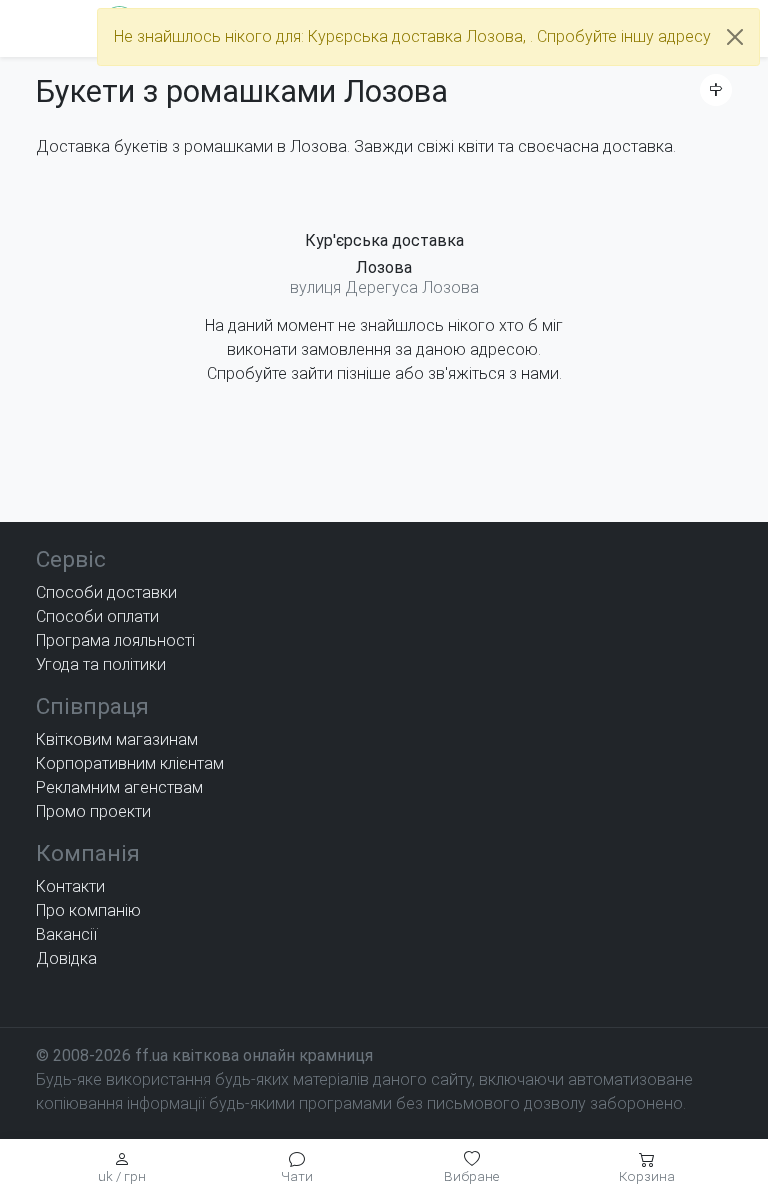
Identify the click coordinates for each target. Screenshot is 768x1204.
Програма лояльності (115, 640)
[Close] (735, 37)
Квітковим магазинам (117, 739)
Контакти (70, 886)
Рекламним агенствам (119, 787)
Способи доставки (106, 592)
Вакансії (66, 934)
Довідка (66, 958)
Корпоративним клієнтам (130, 763)
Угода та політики (101, 664)
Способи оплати (97, 616)
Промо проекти (93, 811)
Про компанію (88, 910)
